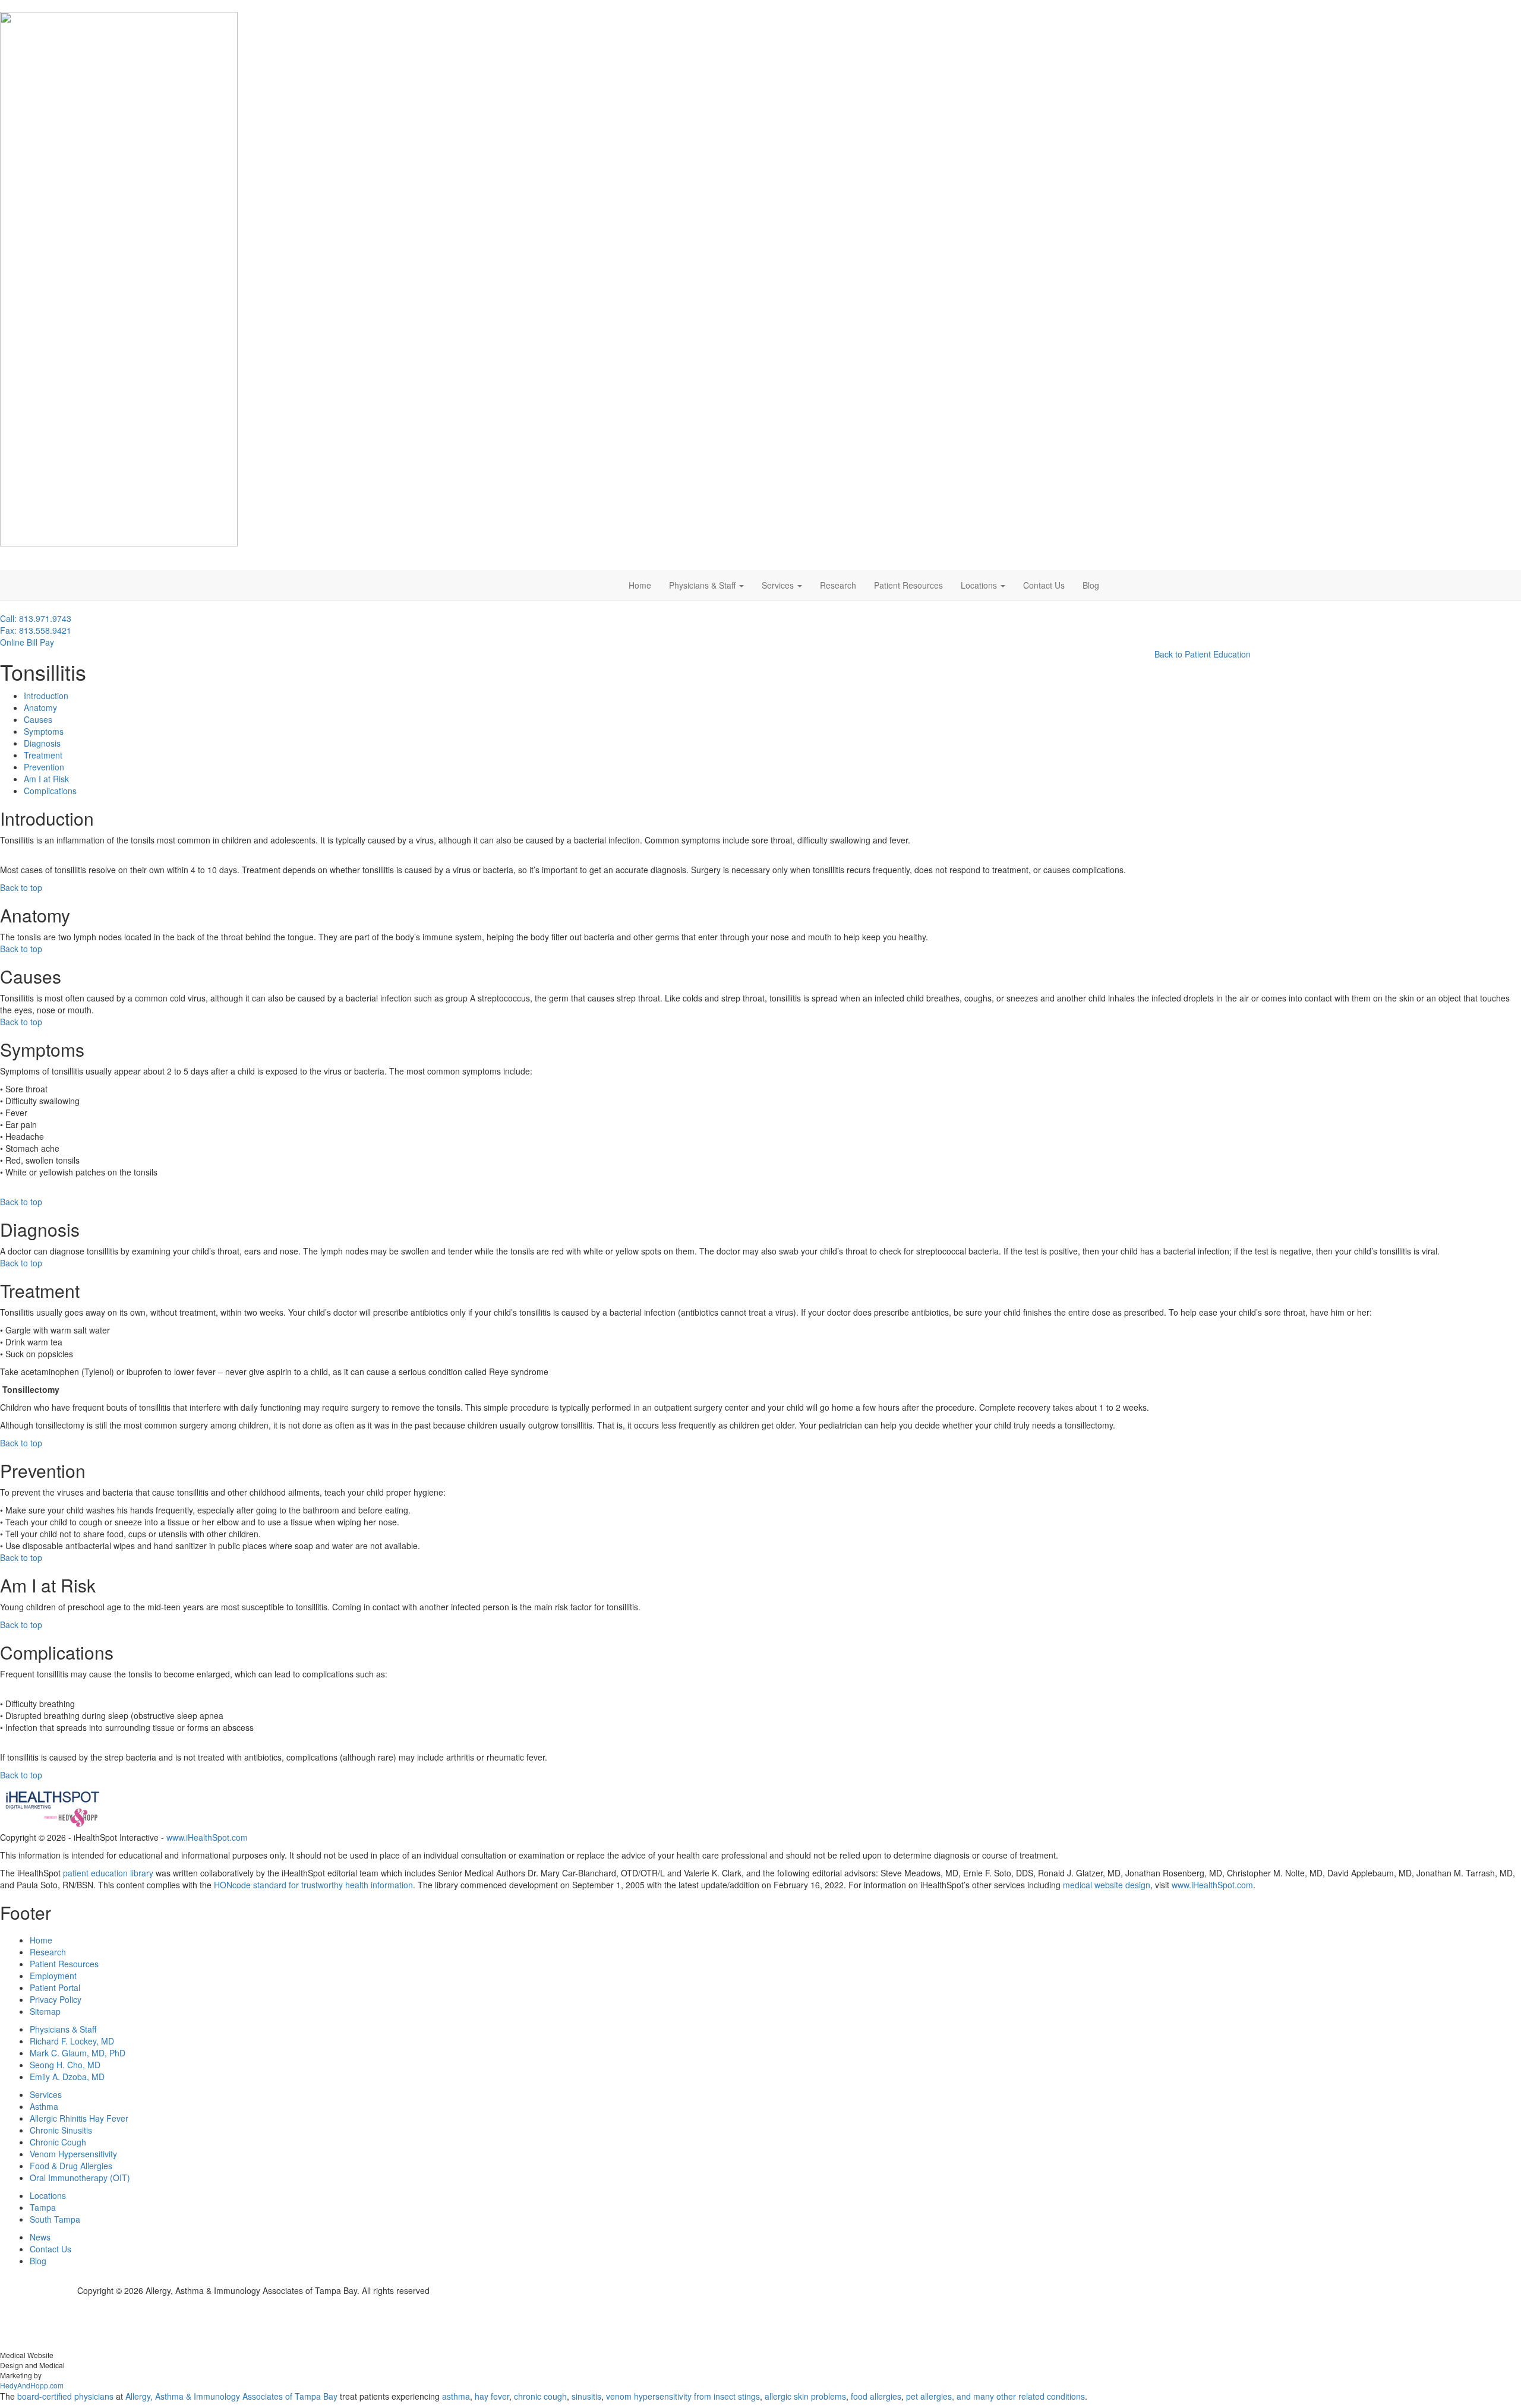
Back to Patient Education (1203, 654)
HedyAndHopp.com (32, 2385)
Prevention (44, 767)
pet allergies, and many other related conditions (995, 2396)
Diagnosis (42, 743)
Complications (50, 791)
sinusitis (586, 2396)
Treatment (43, 755)
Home (640, 585)
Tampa (43, 2207)
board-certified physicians (65, 2396)
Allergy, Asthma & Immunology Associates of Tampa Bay (231, 2396)
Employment (53, 1976)
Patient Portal (55, 1987)
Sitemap (45, 2011)
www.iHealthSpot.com (207, 1837)
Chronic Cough (58, 2142)
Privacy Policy (56, 1999)
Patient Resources (908, 585)
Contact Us (1044, 585)
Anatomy (40, 707)
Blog (1091, 585)
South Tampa (55, 2219)
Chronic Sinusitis (61, 2130)
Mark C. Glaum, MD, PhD (78, 2053)
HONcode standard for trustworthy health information (313, 1885)
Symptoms (44, 731)
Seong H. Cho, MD (65, 2065)
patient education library (108, 1873)
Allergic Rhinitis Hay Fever (79, 2118)
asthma (456, 2396)
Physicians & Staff (703, 585)
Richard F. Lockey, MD (72, 2041)
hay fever (492, 2396)
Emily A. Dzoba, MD (67, 2077)
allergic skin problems (805, 2396)
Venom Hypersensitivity (73, 2154)
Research (838, 585)
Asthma (44, 2106)
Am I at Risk (46, 779)
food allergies (876, 2396)
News (40, 2237)
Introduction (46, 696)
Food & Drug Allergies (71, 2166)
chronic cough (540, 2396)
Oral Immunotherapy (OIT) (80, 2178)
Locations (980, 585)
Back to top (21, 887)
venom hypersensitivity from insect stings (683, 2396)
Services (779, 585)
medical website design (1107, 1885)
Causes (38, 719)
